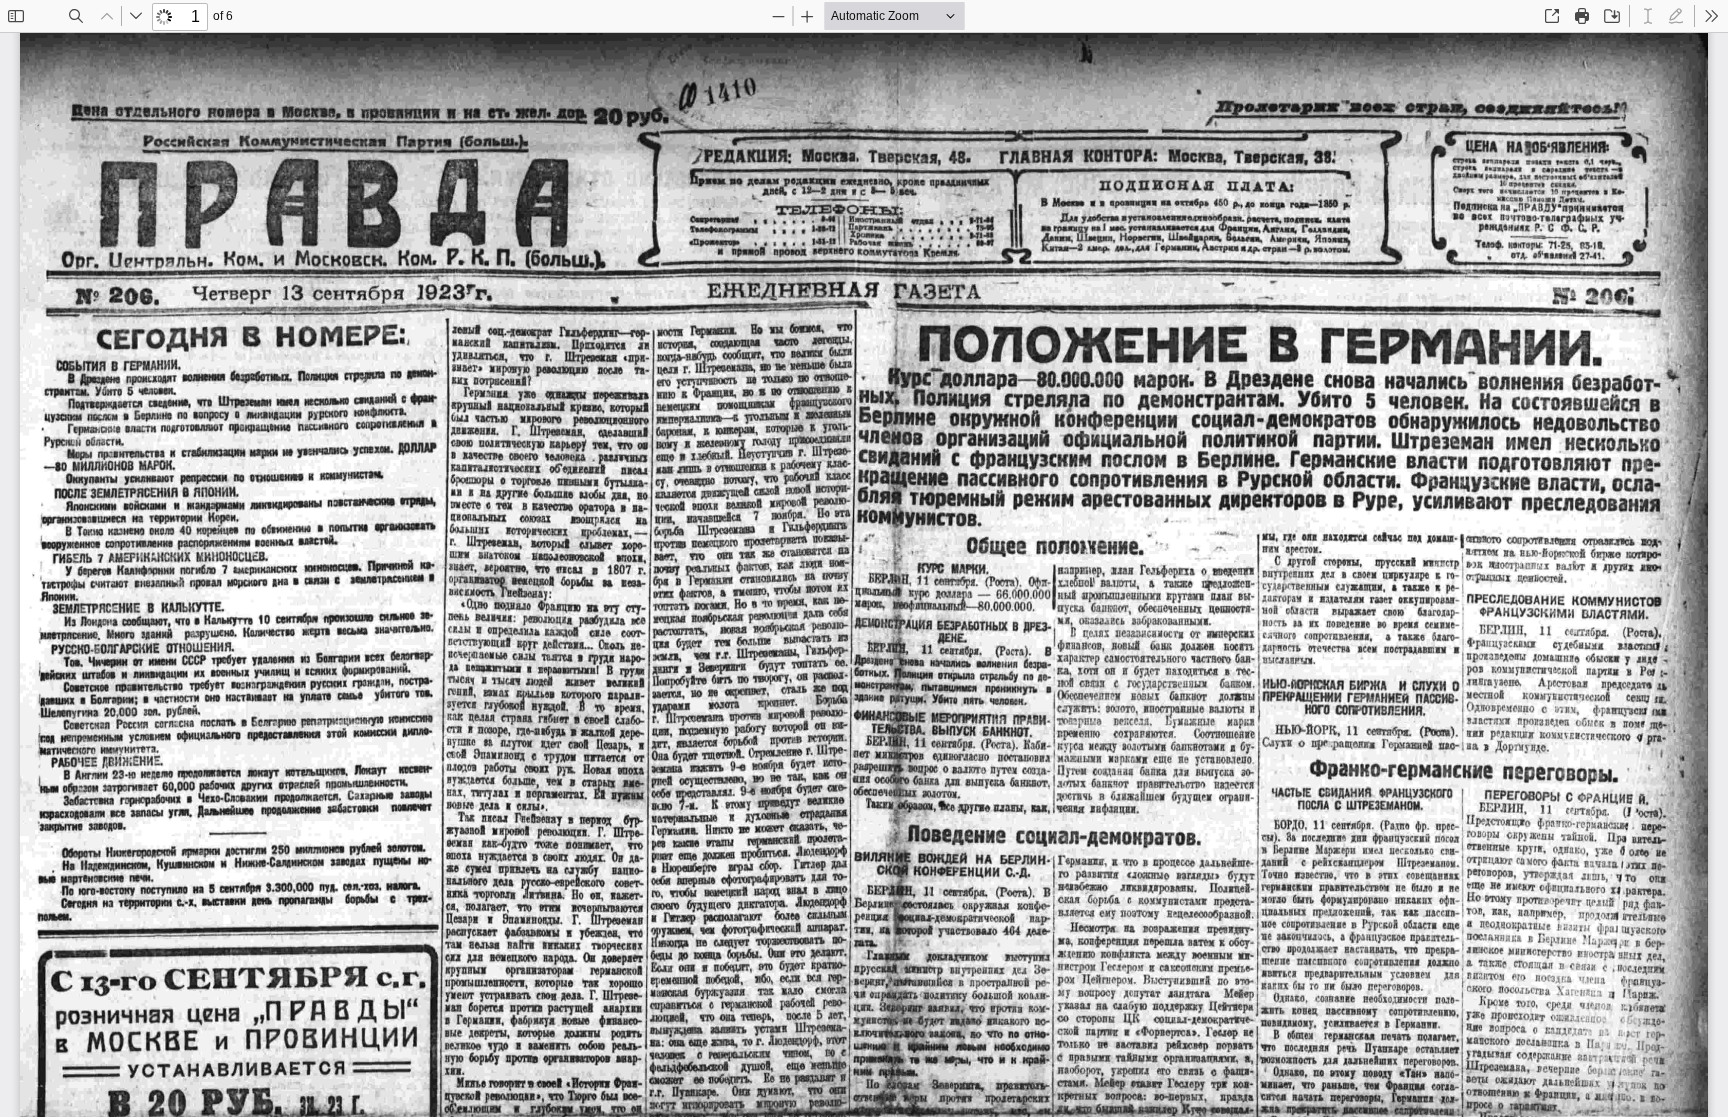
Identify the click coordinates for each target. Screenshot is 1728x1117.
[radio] (1648, 16)
